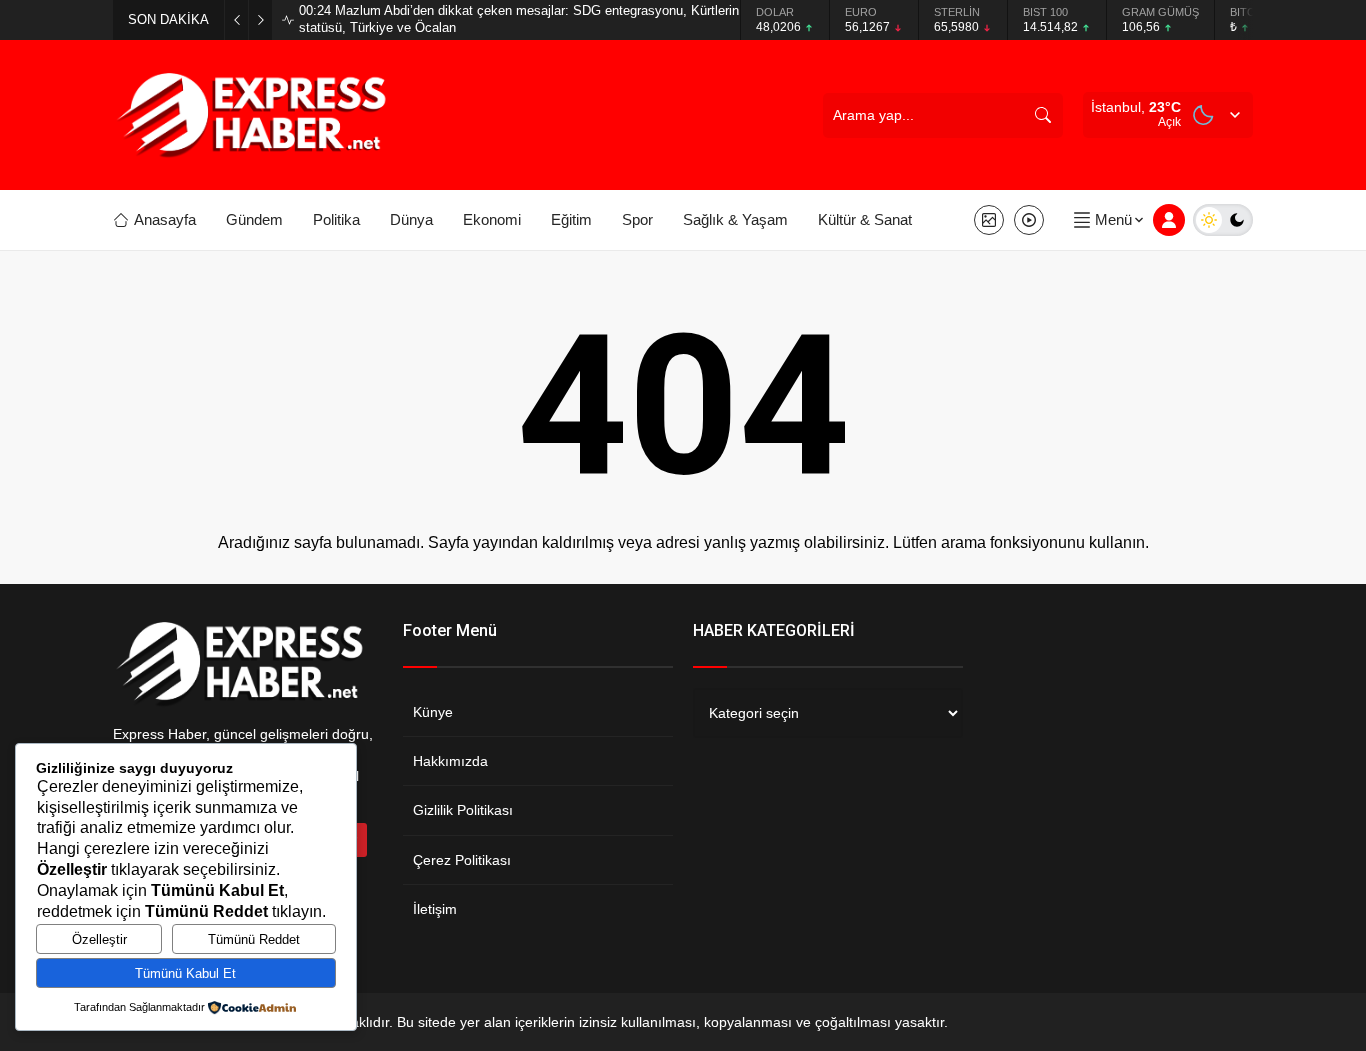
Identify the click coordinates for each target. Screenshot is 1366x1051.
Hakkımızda (450, 761)
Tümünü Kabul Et (185, 973)
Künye (433, 712)
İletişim (435, 909)
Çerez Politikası (462, 860)
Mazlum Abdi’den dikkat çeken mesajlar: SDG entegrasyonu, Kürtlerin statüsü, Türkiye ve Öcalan (519, 19)
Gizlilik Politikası (463, 810)
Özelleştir (99, 939)
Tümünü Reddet (254, 939)
